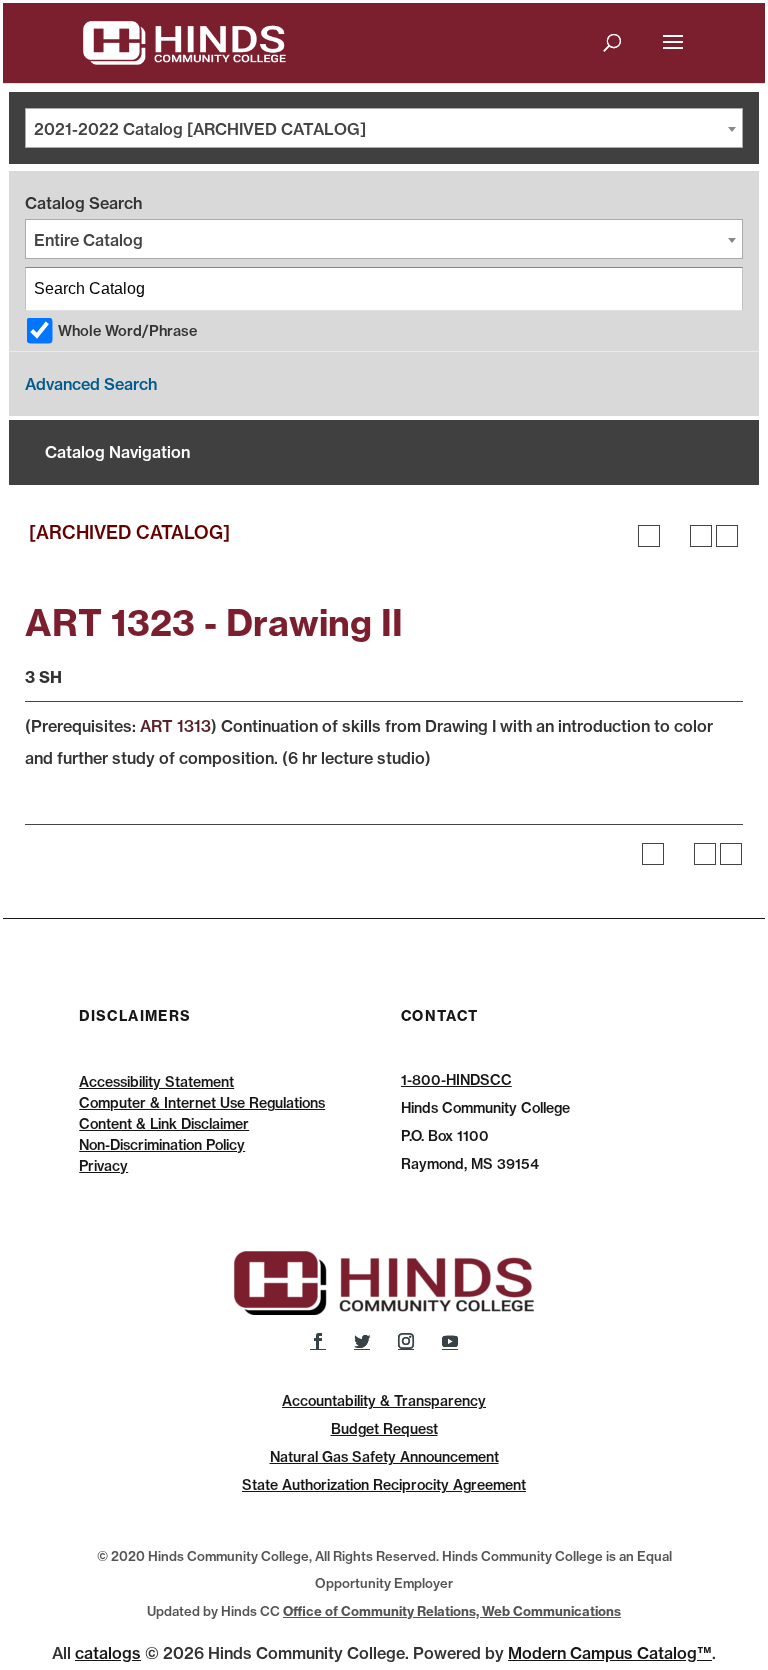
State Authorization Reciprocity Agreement (384, 1485)
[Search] (722, 289)
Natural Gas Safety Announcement (384, 1457)
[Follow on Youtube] (450, 1341)
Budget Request (384, 1429)
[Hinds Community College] (184, 41)
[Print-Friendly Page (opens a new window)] (701, 536)
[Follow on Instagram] (406, 1341)
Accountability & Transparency (384, 1401)
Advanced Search (91, 384)
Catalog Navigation (117, 452)
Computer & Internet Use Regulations (202, 1103)
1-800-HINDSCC (456, 1080)
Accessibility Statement (156, 1082)
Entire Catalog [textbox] (88, 240)
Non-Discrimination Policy (162, 1145)
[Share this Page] (675, 536)
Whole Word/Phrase (127, 331)
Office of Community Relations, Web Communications (452, 1611)
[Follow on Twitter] (362, 1341)
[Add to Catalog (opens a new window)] (649, 536)
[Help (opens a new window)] (727, 536)
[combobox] (384, 128)
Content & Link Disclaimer (164, 1124)
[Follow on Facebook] (318, 1341)
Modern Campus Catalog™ (610, 1653)
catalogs (108, 1653)
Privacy (103, 1166)
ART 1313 (175, 726)
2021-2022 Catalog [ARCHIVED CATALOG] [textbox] (200, 129)
